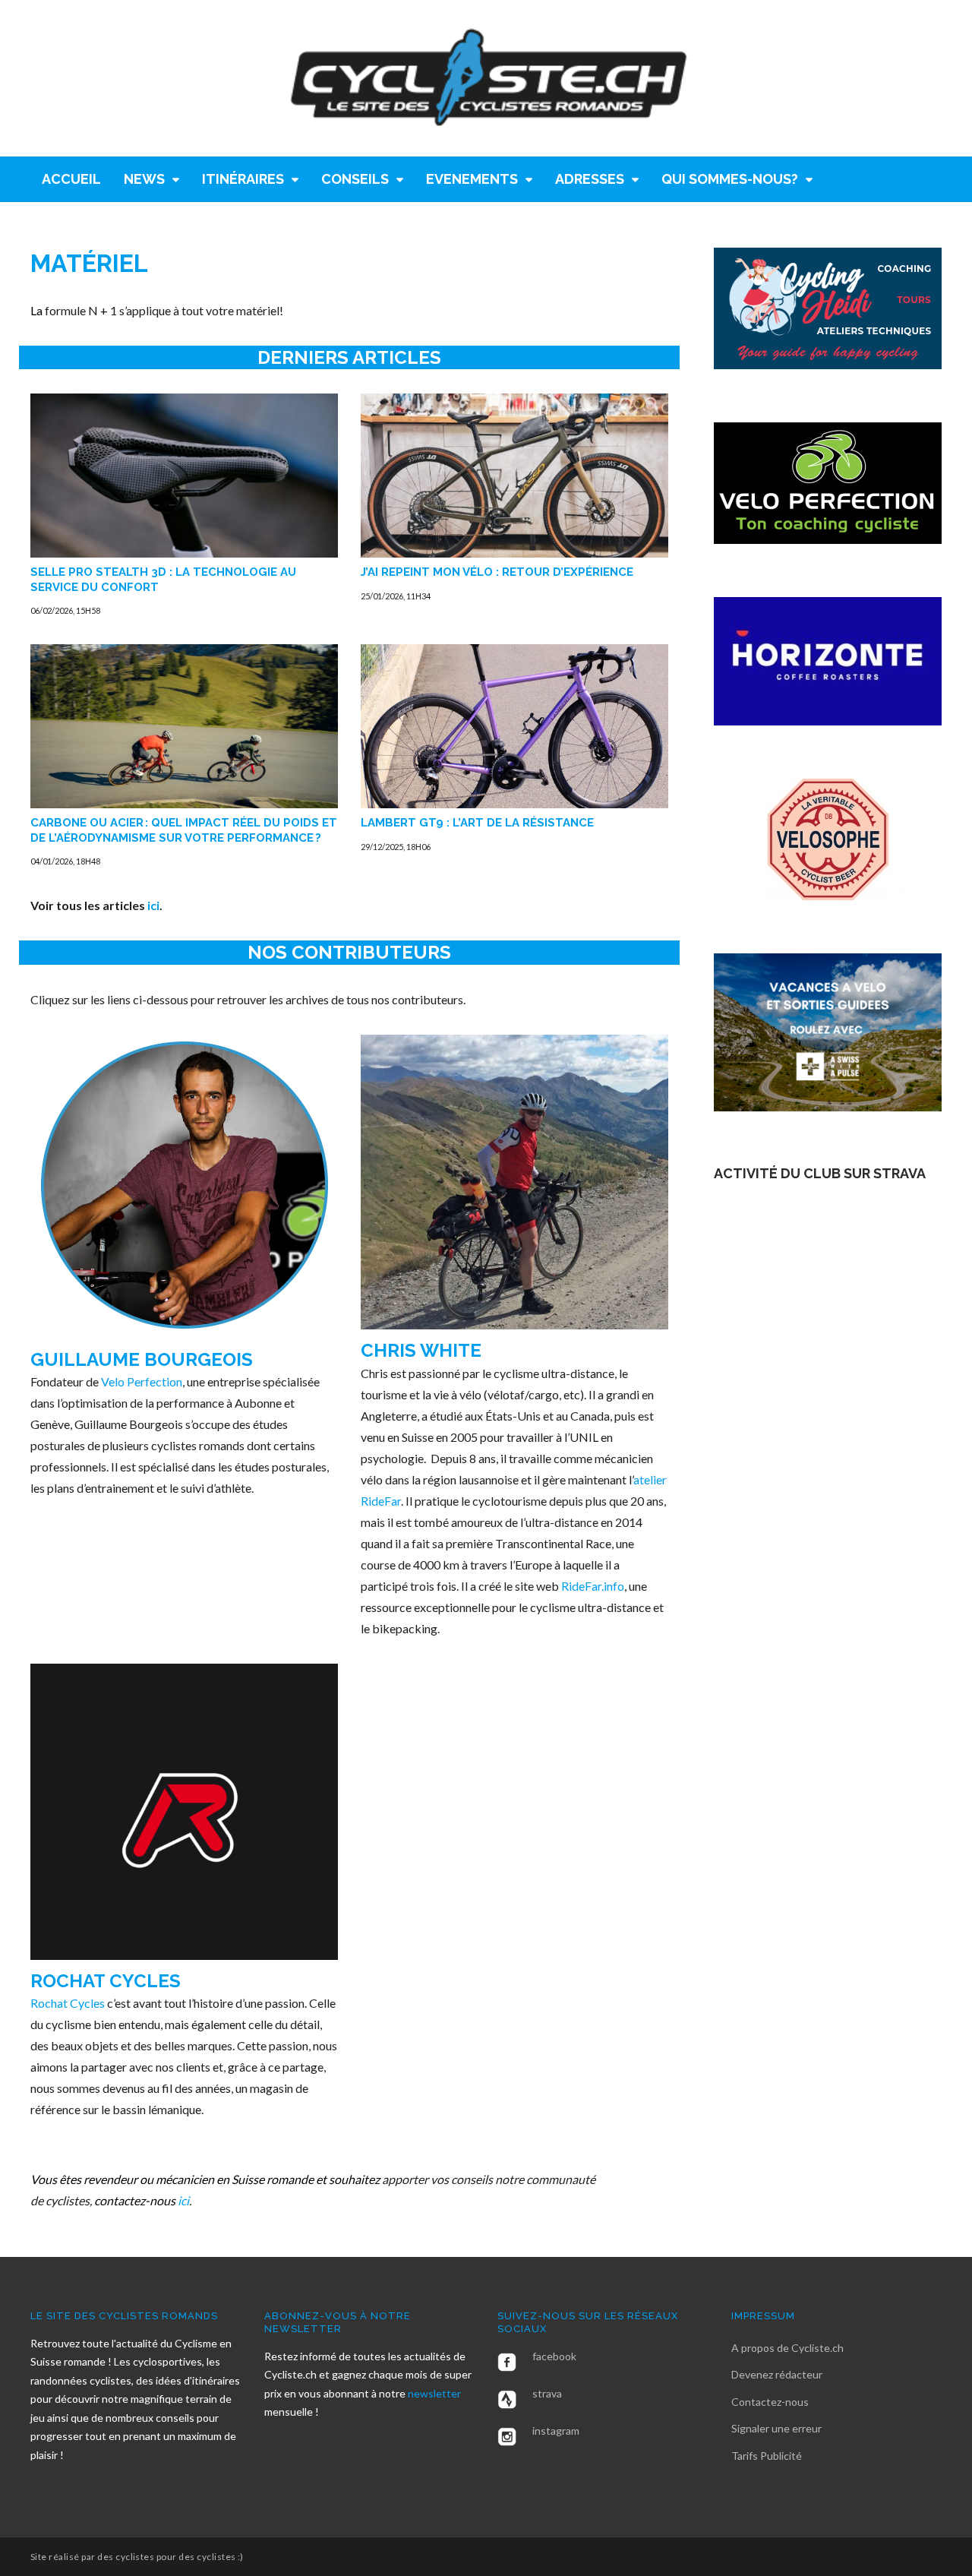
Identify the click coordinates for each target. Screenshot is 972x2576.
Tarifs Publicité (767, 2456)
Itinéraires (243, 179)
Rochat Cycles (106, 1981)
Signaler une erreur (776, 2428)
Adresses (590, 179)
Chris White (421, 1350)
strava (547, 2393)
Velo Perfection (142, 1381)
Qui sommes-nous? (730, 179)
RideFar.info (593, 1586)
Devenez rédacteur (777, 2374)
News (144, 179)
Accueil (71, 179)
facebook (554, 2356)
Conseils (355, 179)
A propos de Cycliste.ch (787, 2348)
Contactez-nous (770, 2402)
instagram (556, 2431)
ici (153, 905)
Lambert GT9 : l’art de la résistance (477, 823)
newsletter (434, 2393)
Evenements (472, 179)
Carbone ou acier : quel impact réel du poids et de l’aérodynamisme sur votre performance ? (184, 830)
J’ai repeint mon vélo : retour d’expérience (497, 572)
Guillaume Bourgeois (142, 1359)
